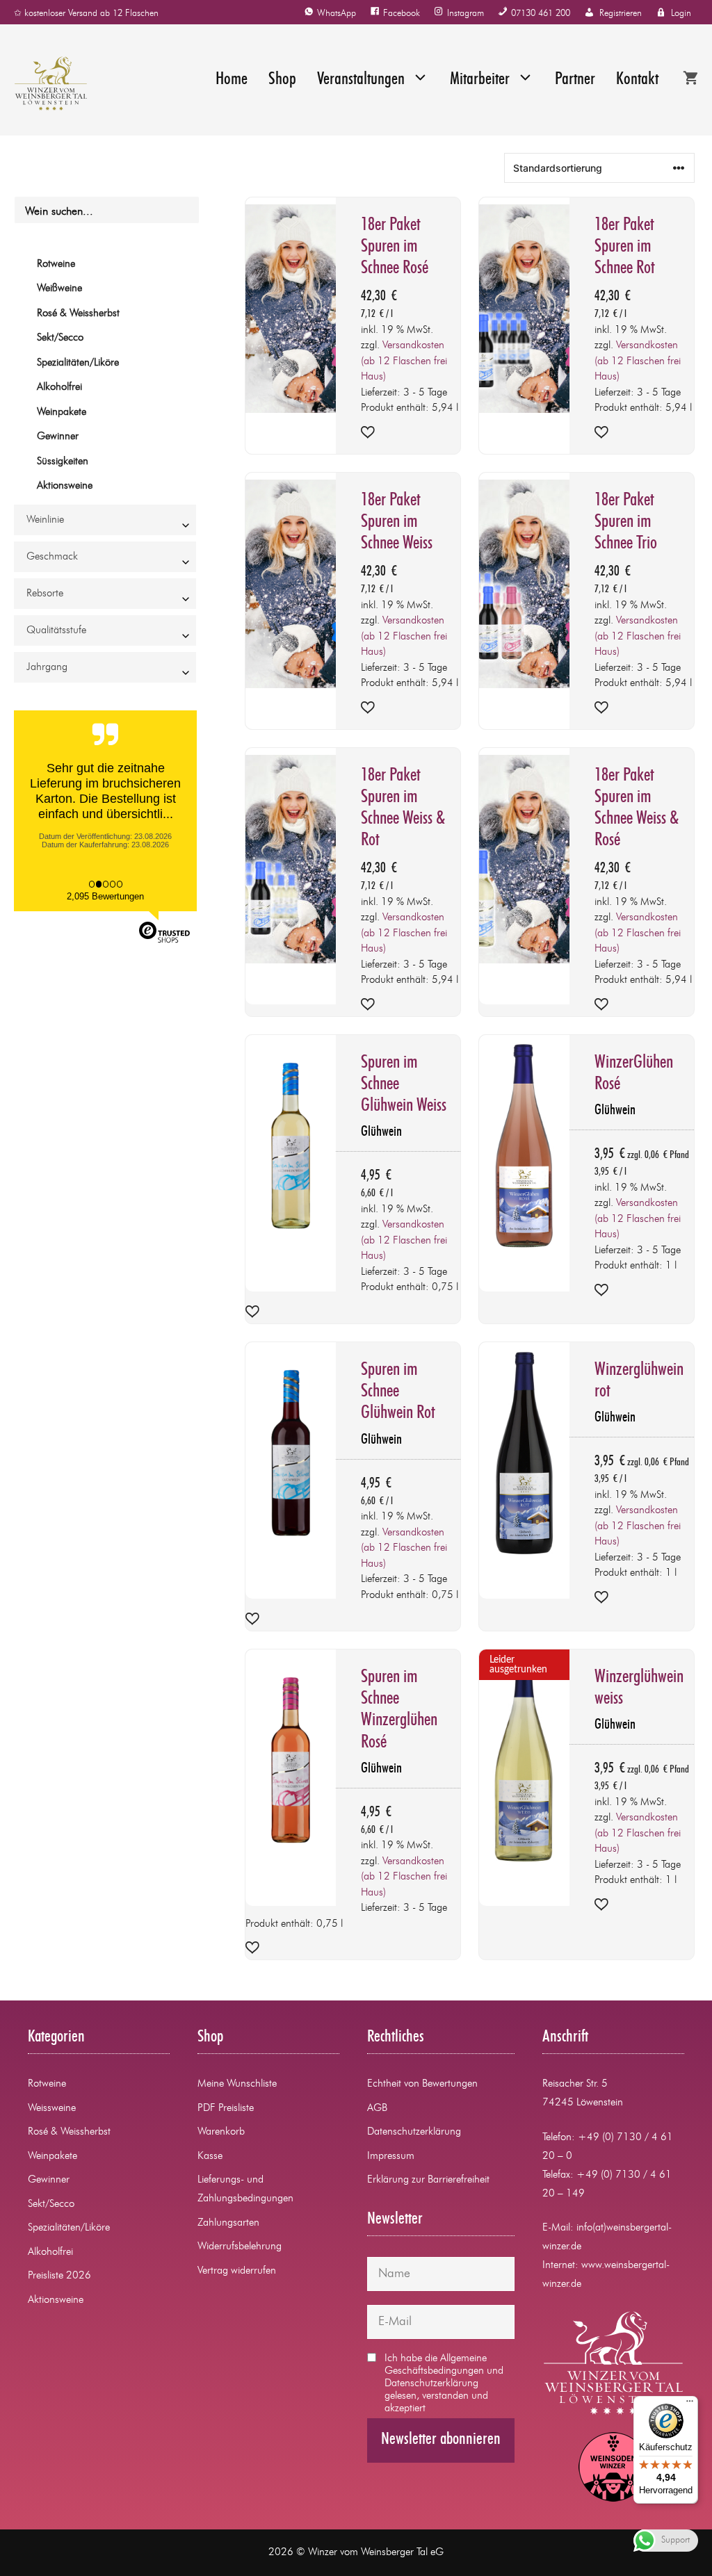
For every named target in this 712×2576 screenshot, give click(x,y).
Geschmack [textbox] (52, 557)
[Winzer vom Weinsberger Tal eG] (44, 83)
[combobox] (105, 520)
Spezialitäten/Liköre (78, 363)
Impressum (391, 2157)
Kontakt (637, 80)
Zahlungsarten (228, 2223)
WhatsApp (337, 14)
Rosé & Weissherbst (78, 314)
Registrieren (621, 14)
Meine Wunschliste (237, 2084)
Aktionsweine (65, 486)
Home (232, 80)
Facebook (402, 14)
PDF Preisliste (226, 2109)
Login (681, 14)
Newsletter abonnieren (441, 2440)
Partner (575, 80)
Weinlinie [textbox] (45, 520)
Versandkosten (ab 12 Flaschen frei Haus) (404, 361)
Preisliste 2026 (59, 2276)
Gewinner (58, 437)
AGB (377, 2109)
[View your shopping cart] (690, 80)
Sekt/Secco (60, 338)
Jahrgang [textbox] (47, 668)
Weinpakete (62, 413)
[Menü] (690, 2404)
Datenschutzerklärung (414, 2132)
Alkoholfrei (59, 388)
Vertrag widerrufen (237, 2271)
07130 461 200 (541, 14)
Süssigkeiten (63, 462)
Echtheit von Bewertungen (422, 2084)
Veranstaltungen (361, 80)
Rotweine (56, 264)
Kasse (210, 2157)
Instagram (466, 14)
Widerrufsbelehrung (240, 2247)
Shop (282, 80)
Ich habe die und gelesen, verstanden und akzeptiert (444, 2384)
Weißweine (59, 289)
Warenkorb (221, 2132)
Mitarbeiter (480, 80)
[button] (368, 434)
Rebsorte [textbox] (45, 594)
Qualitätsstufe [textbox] (56, 631)
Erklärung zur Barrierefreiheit (428, 2180)
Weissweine (52, 2109)
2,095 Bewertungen (105, 896)
